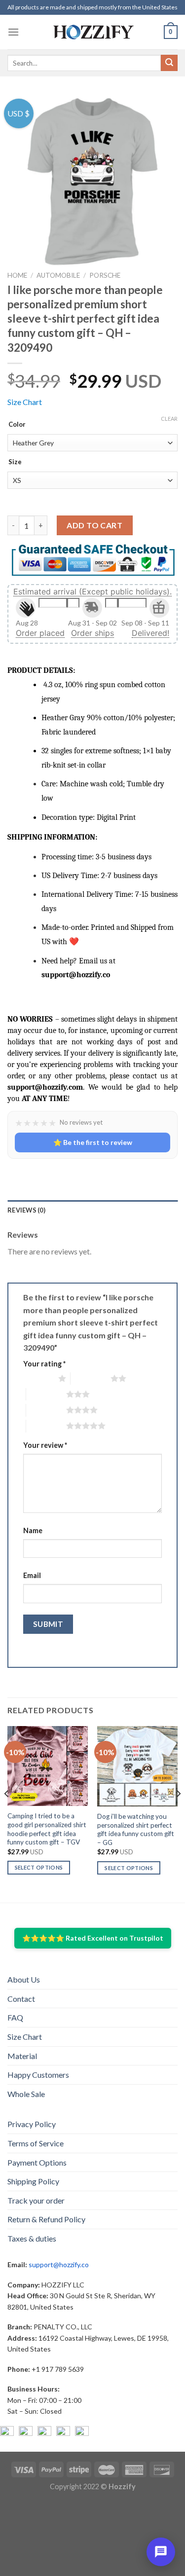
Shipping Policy (33, 2181)
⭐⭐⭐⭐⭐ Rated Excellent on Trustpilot (93, 1938)
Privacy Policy (32, 2124)
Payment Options (37, 2162)
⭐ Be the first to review (93, 1142)
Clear (169, 419)
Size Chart (25, 402)
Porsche (105, 275)
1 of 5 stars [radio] (38, 1378)
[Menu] (13, 32)
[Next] (178, 1813)
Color (17, 425)
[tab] (92, 1210)
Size (15, 462)
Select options (39, 1867)
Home (17, 275)
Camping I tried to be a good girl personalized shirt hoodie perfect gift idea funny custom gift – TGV (47, 1829)
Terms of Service (36, 2143)
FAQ (15, 2017)
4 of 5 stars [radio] (46, 1410)
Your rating (44, 1364)
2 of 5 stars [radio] (91, 1378)
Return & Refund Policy (46, 2219)
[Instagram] (26, 2433)
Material (22, 2056)
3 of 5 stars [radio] (46, 1394)
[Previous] (7, 1813)
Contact (21, 1999)
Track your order (36, 2200)
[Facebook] (7, 2433)
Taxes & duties (32, 2238)
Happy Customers (38, 2075)
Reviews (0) (26, 1210)
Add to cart (94, 525)
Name (33, 1530)
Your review (45, 1445)
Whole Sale (26, 2094)
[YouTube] (44, 2433)
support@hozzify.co (59, 2264)
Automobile (58, 275)
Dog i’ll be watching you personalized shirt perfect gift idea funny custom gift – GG (136, 1829)
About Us (24, 1979)
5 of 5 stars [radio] (46, 1426)
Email (32, 1575)
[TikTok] (82, 2433)
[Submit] (169, 63)
